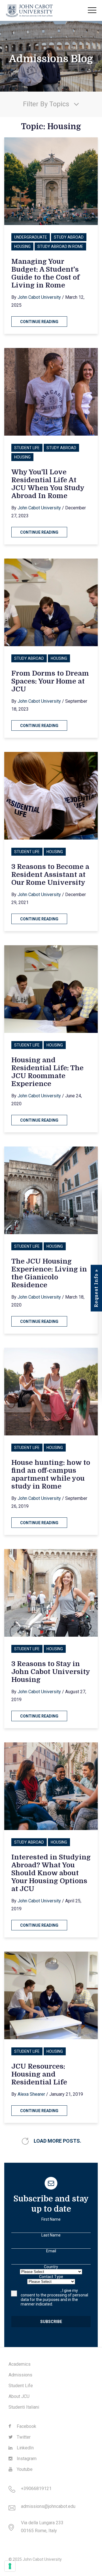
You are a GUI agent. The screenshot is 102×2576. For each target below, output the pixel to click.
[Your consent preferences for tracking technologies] (10, 2566)
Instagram (26, 2459)
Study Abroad (69, 237)
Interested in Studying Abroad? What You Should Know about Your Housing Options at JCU (51, 1873)
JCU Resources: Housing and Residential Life (39, 2074)
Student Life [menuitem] (21, 2386)
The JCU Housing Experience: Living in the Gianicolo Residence (49, 1273)
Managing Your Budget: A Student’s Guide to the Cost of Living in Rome (45, 273)
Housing (22, 246)
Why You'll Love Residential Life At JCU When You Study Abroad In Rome (48, 484)
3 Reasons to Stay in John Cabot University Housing (51, 1672)
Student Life (27, 448)
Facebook (26, 2426)
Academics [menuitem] (20, 2364)
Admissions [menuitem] (20, 2375)
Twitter (23, 2437)
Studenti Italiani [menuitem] (24, 2407)
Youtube (24, 2469)
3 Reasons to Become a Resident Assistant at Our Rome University (50, 875)
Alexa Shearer (31, 2094)
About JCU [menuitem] (19, 2396)
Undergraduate (31, 237)
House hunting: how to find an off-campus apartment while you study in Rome (51, 1474)
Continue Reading (39, 322)
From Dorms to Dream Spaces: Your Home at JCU (50, 681)
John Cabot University (39, 297)
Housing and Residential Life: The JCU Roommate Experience (47, 1072)
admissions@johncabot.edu (48, 2506)
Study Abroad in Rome (60, 246)
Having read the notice (41, 2291)
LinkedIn (25, 2448)
